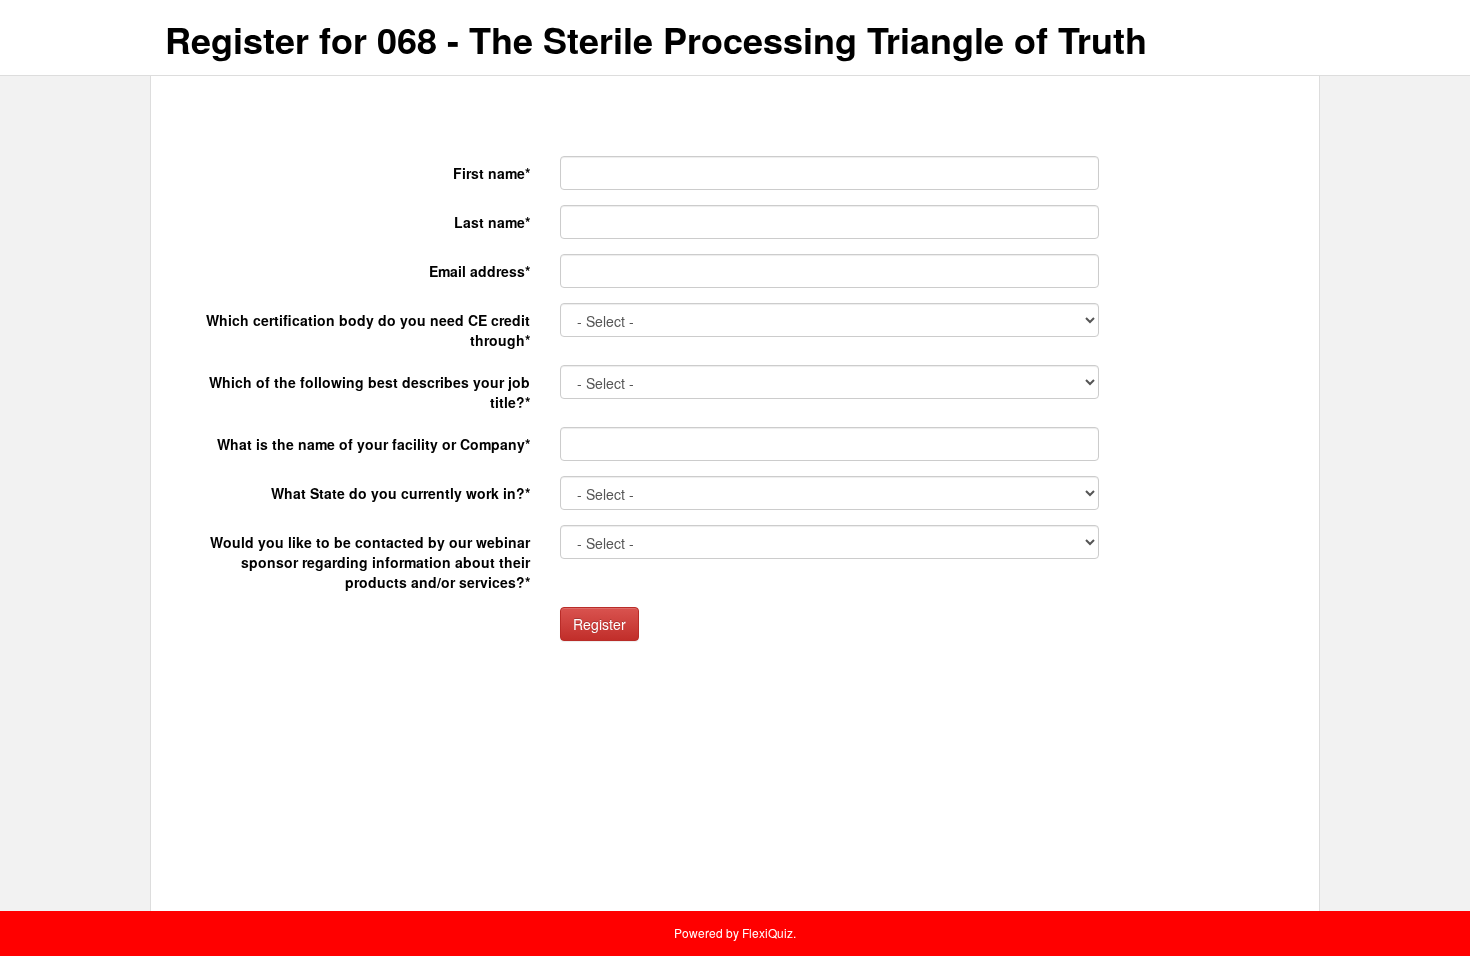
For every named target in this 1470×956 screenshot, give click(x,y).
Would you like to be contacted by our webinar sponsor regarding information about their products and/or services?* (370, 562)
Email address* (479, 271)
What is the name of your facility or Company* (373, 444)
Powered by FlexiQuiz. (735, 932)
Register (599, 624)
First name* (491, 173)
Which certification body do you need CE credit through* (368, 330)
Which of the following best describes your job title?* (369, 392)
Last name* (492, 222)
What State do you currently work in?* (400, 493)
